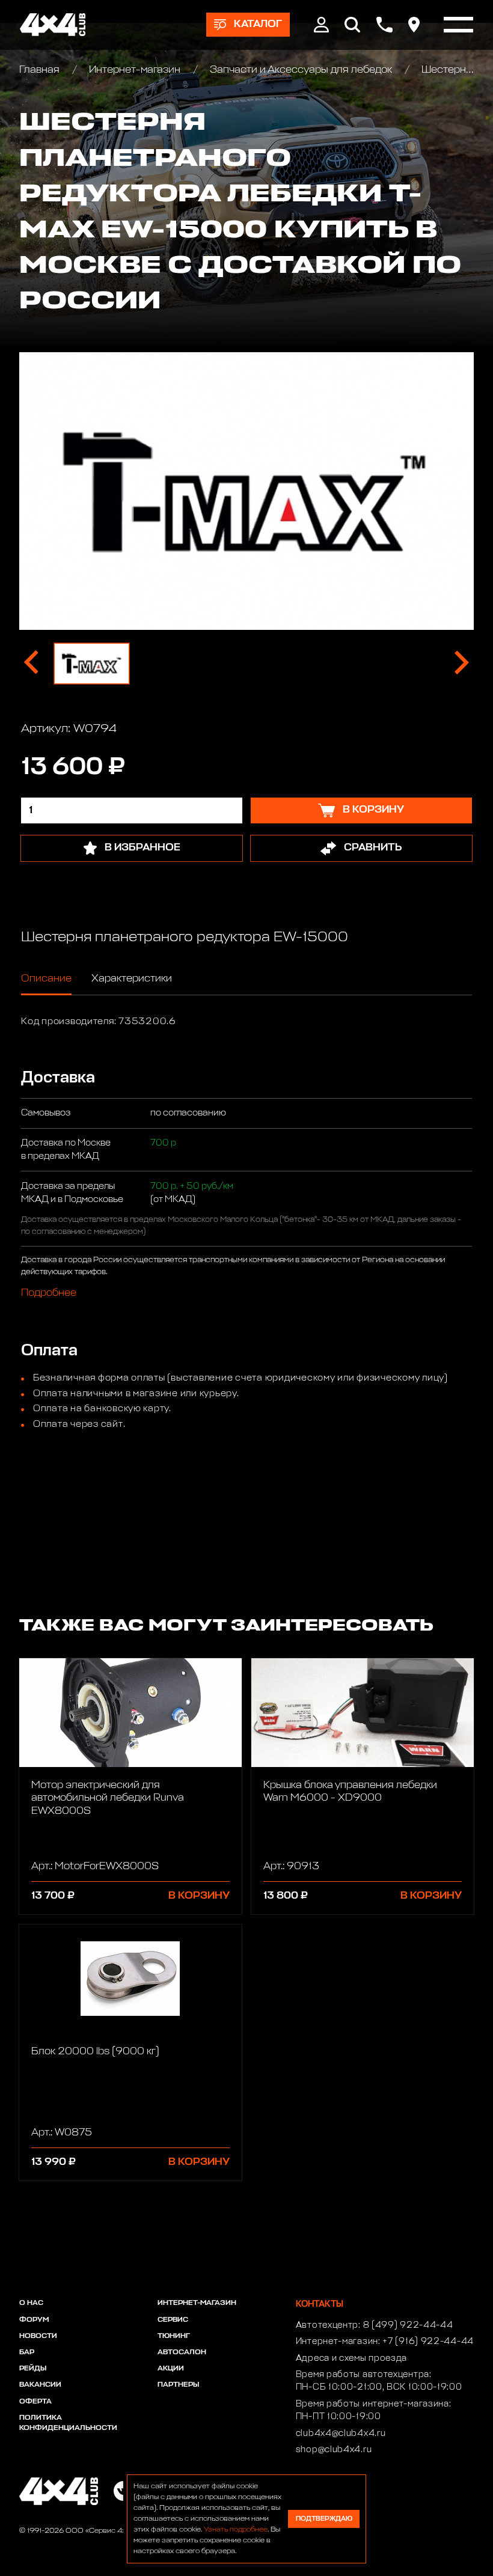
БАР (27, 2352)
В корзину (199, 1896)
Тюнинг (174, 2336)
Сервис (173, 2320)
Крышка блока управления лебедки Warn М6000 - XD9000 (350, 1792)
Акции (171, 2369)
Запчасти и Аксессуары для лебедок (301, 70)
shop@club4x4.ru (334, 2450)
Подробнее (49, 1293)
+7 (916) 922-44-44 (428, 2342)
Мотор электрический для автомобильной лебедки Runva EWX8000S (108, 1798)
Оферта (35, 2402)
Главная (41, 70)
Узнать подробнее (236, 2530)
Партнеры (178, 2385)
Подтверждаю (324, 2519)
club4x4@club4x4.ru (341, 2434)
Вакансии (40, 2385)
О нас (31, 2303)
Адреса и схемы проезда (351, 2358)
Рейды (33, 2369)
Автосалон (182, 2352)
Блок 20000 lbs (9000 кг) (95, 2052)
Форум (34, 2320)
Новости (38, 2336)
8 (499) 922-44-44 (408, 2325)
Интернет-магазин (135, 70)
